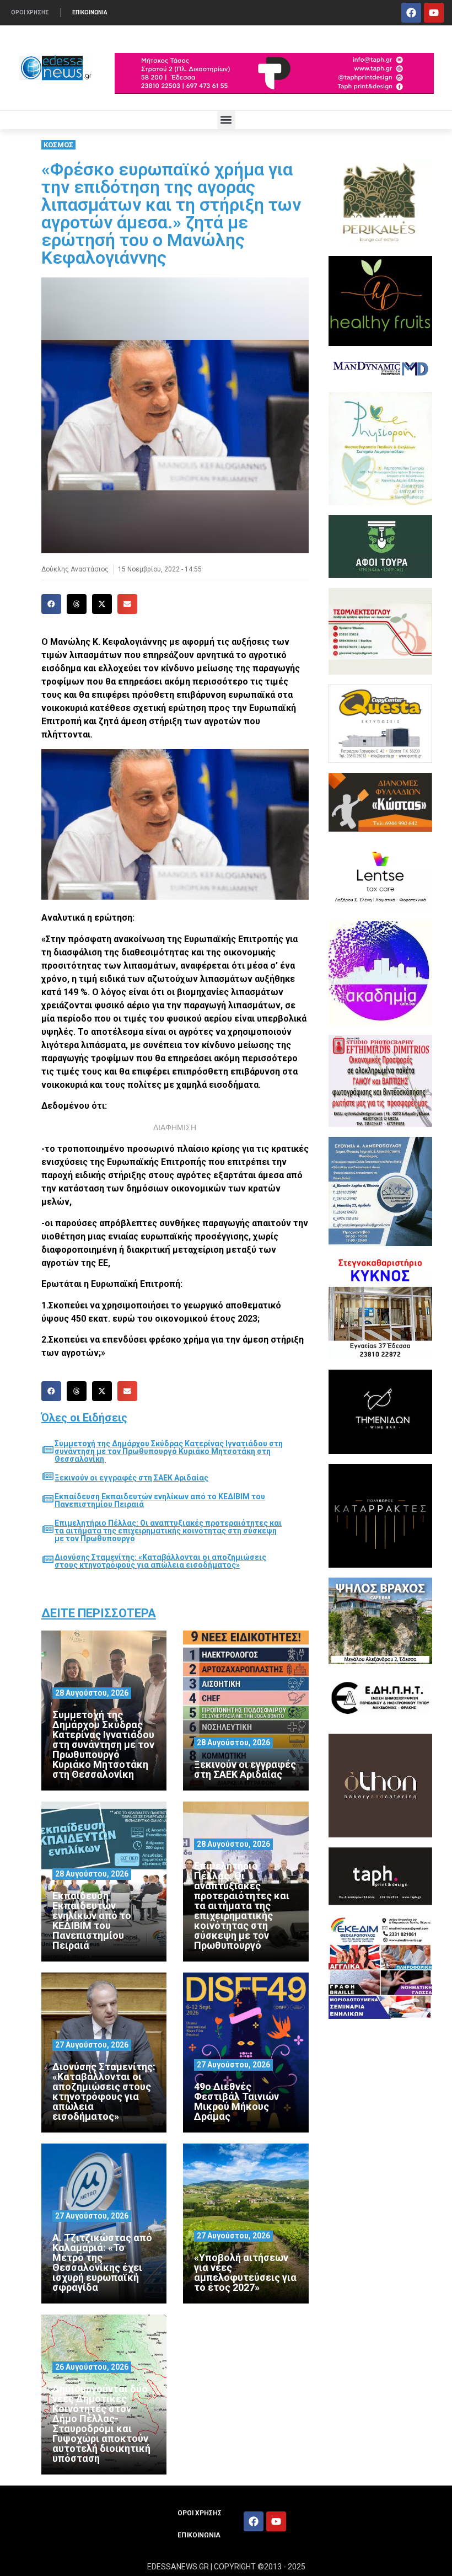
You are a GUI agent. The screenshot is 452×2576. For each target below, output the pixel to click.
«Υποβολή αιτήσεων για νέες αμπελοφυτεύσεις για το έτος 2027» (245, 2272)
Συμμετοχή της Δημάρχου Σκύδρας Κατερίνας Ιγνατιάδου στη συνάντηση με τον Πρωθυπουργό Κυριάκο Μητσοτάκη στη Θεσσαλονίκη (169, 1451)
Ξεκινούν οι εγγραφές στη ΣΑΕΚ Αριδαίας (131, 1478)
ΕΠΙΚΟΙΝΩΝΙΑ (90, 12)
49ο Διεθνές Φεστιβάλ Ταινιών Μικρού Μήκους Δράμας (236, 2101)
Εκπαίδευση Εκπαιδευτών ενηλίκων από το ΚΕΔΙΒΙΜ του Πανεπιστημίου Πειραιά (160, 1500)
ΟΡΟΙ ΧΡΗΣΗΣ (30, 12)
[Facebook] (411, 13)
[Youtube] (434, 13)
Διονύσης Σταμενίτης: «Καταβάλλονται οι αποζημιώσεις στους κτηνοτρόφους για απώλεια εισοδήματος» (160, 1561)
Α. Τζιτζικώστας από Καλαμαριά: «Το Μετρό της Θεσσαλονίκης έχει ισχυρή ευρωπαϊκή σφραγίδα (102, 2262)
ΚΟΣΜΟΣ (58, 145)
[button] (226, 120)
